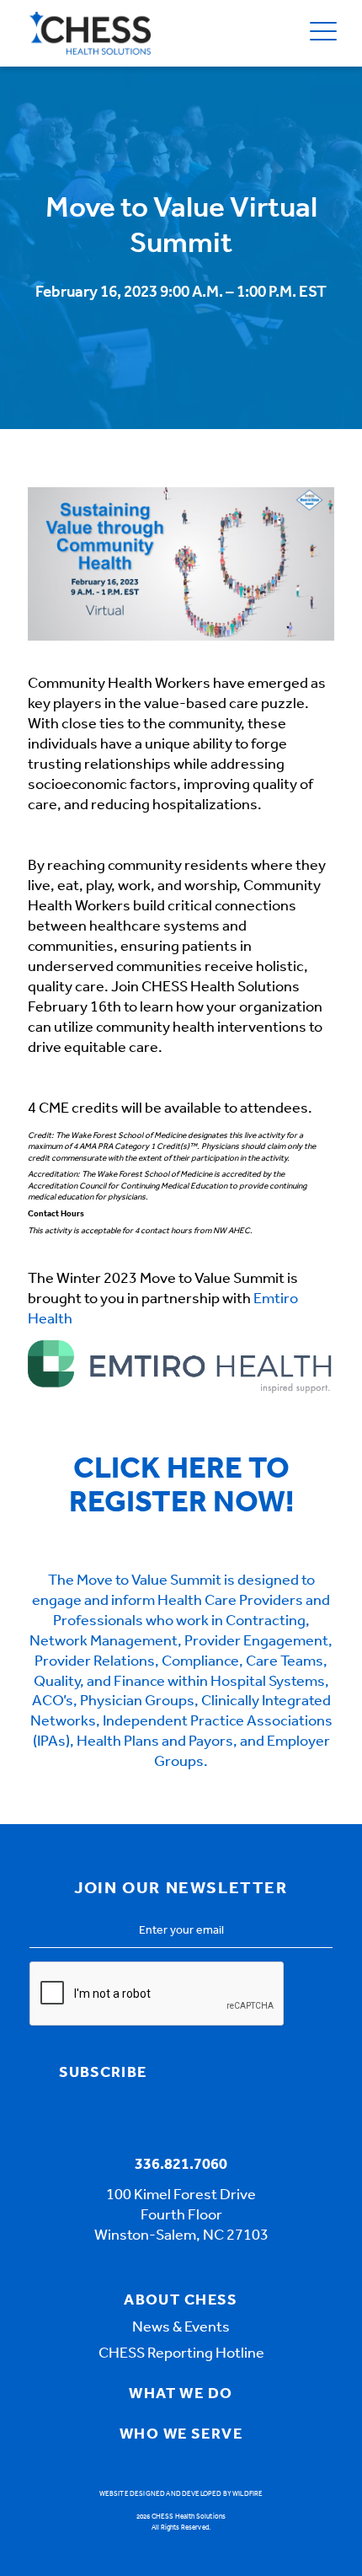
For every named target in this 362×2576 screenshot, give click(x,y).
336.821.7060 (181, 2165)
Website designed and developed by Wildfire (181, 2494)
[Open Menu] (323, 33)
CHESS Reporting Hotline (181, 2354)
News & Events (181, 2328)
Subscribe (103, 2074)
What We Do (181, 2395)
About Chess (181, 2301)
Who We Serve (181, 2435)
